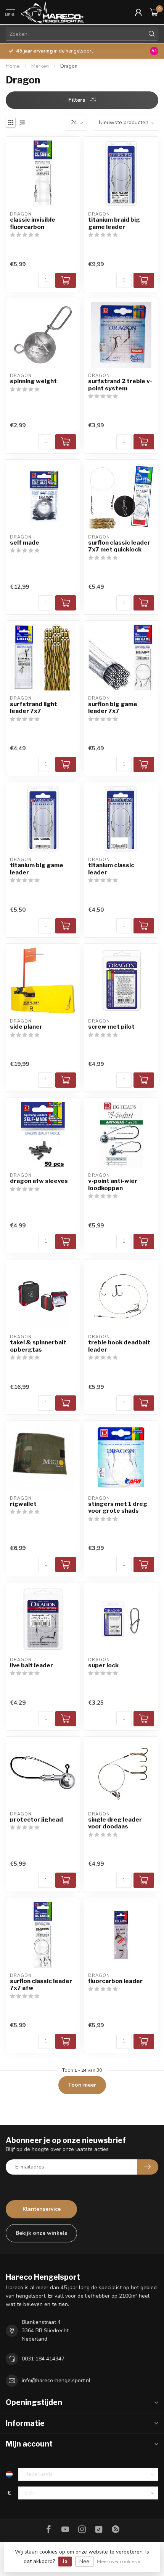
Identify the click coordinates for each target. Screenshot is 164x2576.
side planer (26, 1027)
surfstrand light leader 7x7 (34, 708)
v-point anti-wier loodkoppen (113, 1184)
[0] (154, 12)
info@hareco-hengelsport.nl (56, 2380)
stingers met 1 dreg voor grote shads (118, 1507)
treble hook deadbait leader (119, 1346)
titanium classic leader (111, 869)
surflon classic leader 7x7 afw (41, 1985)
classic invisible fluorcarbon (33, 223)
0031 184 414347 (43, 2359)
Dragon (69, 66)
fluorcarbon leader (115, 1981)
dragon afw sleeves (39, 1181)
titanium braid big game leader (114, 223)
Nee (84, 2561)
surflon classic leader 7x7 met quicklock (119, 546)
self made (25, 543)
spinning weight (33, 381)
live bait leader (31, 1665)
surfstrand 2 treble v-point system (120, 385)
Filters (77, 100)
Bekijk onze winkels (41, 2233)
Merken (40, 66)
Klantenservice (42, 2209)
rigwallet (23, 1504)
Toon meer (82, 2085)
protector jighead (36, 1820)
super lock (103, 1665)
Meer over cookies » (119, 2561)
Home (13, 66)
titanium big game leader (37, 869)
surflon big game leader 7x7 (113, 708)
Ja (65, 2561)
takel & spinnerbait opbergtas (38, 1346)
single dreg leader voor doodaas (115, 1823)
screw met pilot (111, 1027)
